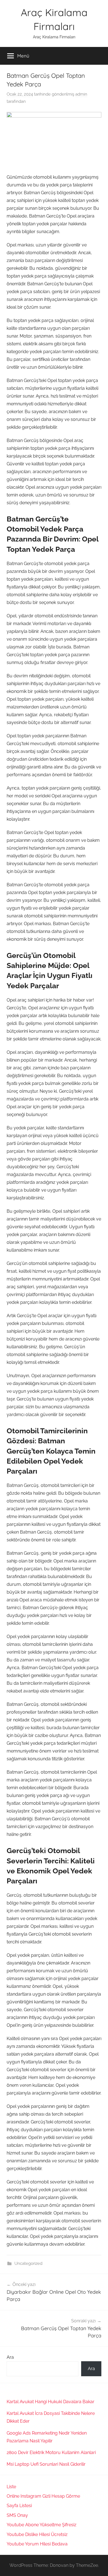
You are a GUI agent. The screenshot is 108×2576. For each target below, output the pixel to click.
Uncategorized (28, 2263)
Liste (11, 2487)
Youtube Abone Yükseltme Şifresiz (42, 2525)
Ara (10, 2357)
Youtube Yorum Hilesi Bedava (37, 2544)
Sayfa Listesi (19, 2506)
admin (81, 94)
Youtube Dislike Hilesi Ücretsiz (37, 2534)
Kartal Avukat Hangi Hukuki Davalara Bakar (51, 2402)
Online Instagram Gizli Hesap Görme (43, 2496)
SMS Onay (17, 2515)
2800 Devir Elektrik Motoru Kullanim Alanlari (51, 2453)
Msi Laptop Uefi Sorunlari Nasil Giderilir (46, 2464)
